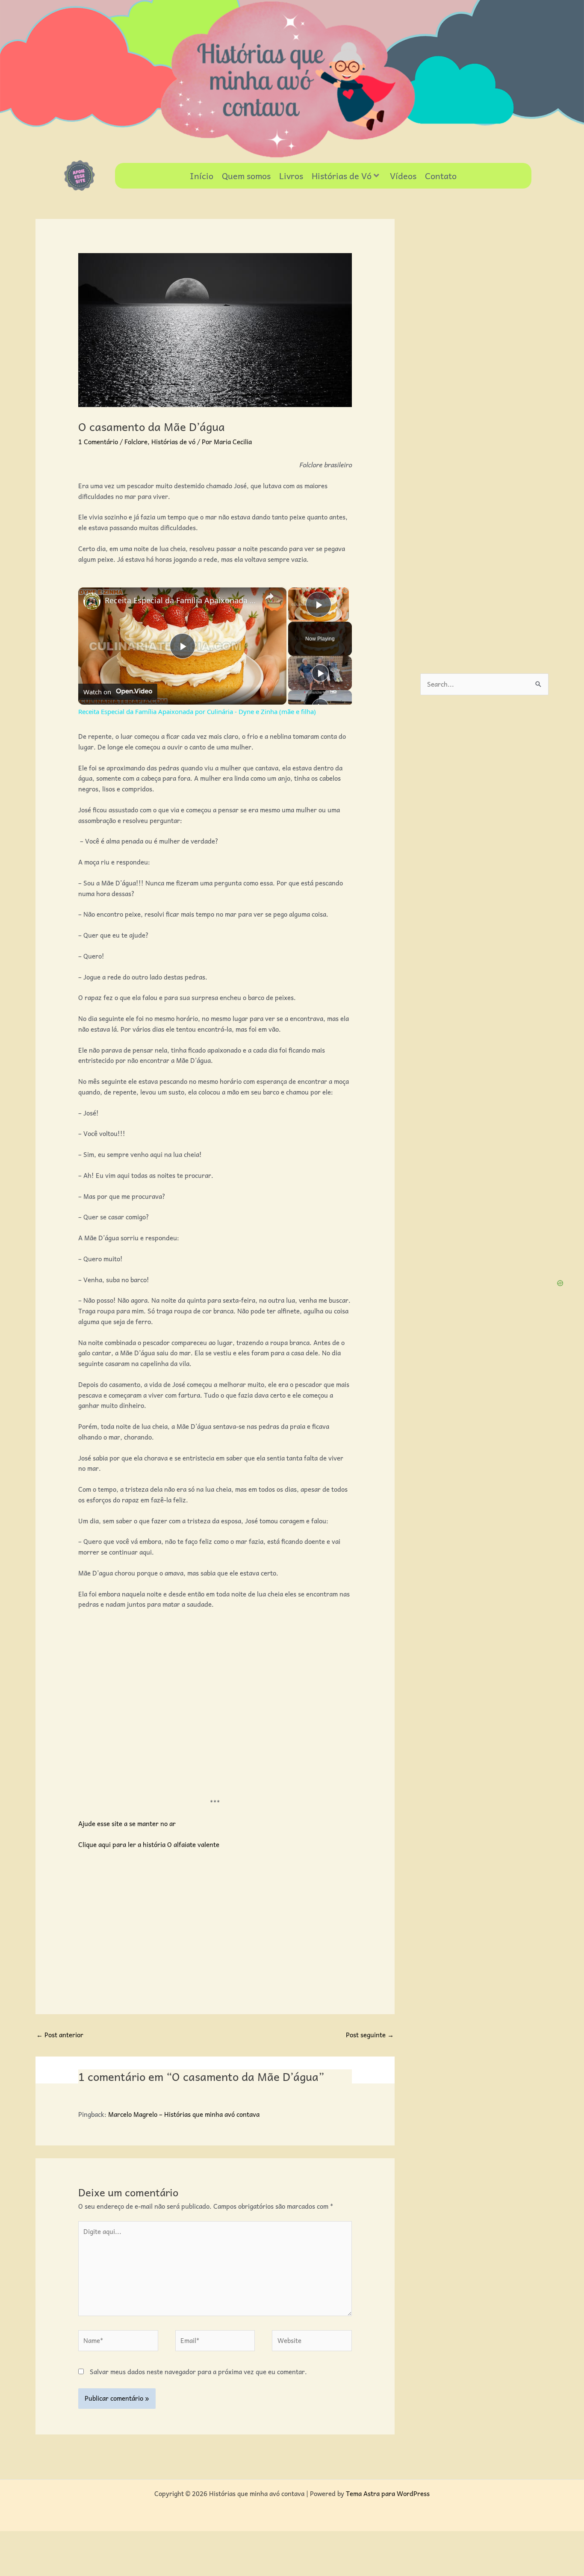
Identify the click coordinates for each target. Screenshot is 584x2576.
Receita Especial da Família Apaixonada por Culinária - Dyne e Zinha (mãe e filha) (181, 600)
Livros (291, 176)
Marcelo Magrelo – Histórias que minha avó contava (184, 2114)
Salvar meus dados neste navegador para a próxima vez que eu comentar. (198, 2372)
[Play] (320, 673)
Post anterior (60, 2035)
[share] (269, 597)
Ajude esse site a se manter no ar (127, 1824)
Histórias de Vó (342, 176)
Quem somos (246, 176)
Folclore (136, 442)
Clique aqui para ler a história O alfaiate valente (149, 1844)
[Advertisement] (234, 1706)
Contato (441, 176)
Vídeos (403, 176)
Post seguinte (370, 2035)
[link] (92, 601)
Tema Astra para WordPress (388, 2493)
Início (202, 176)
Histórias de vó (173, 442)
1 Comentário (98, 442)
